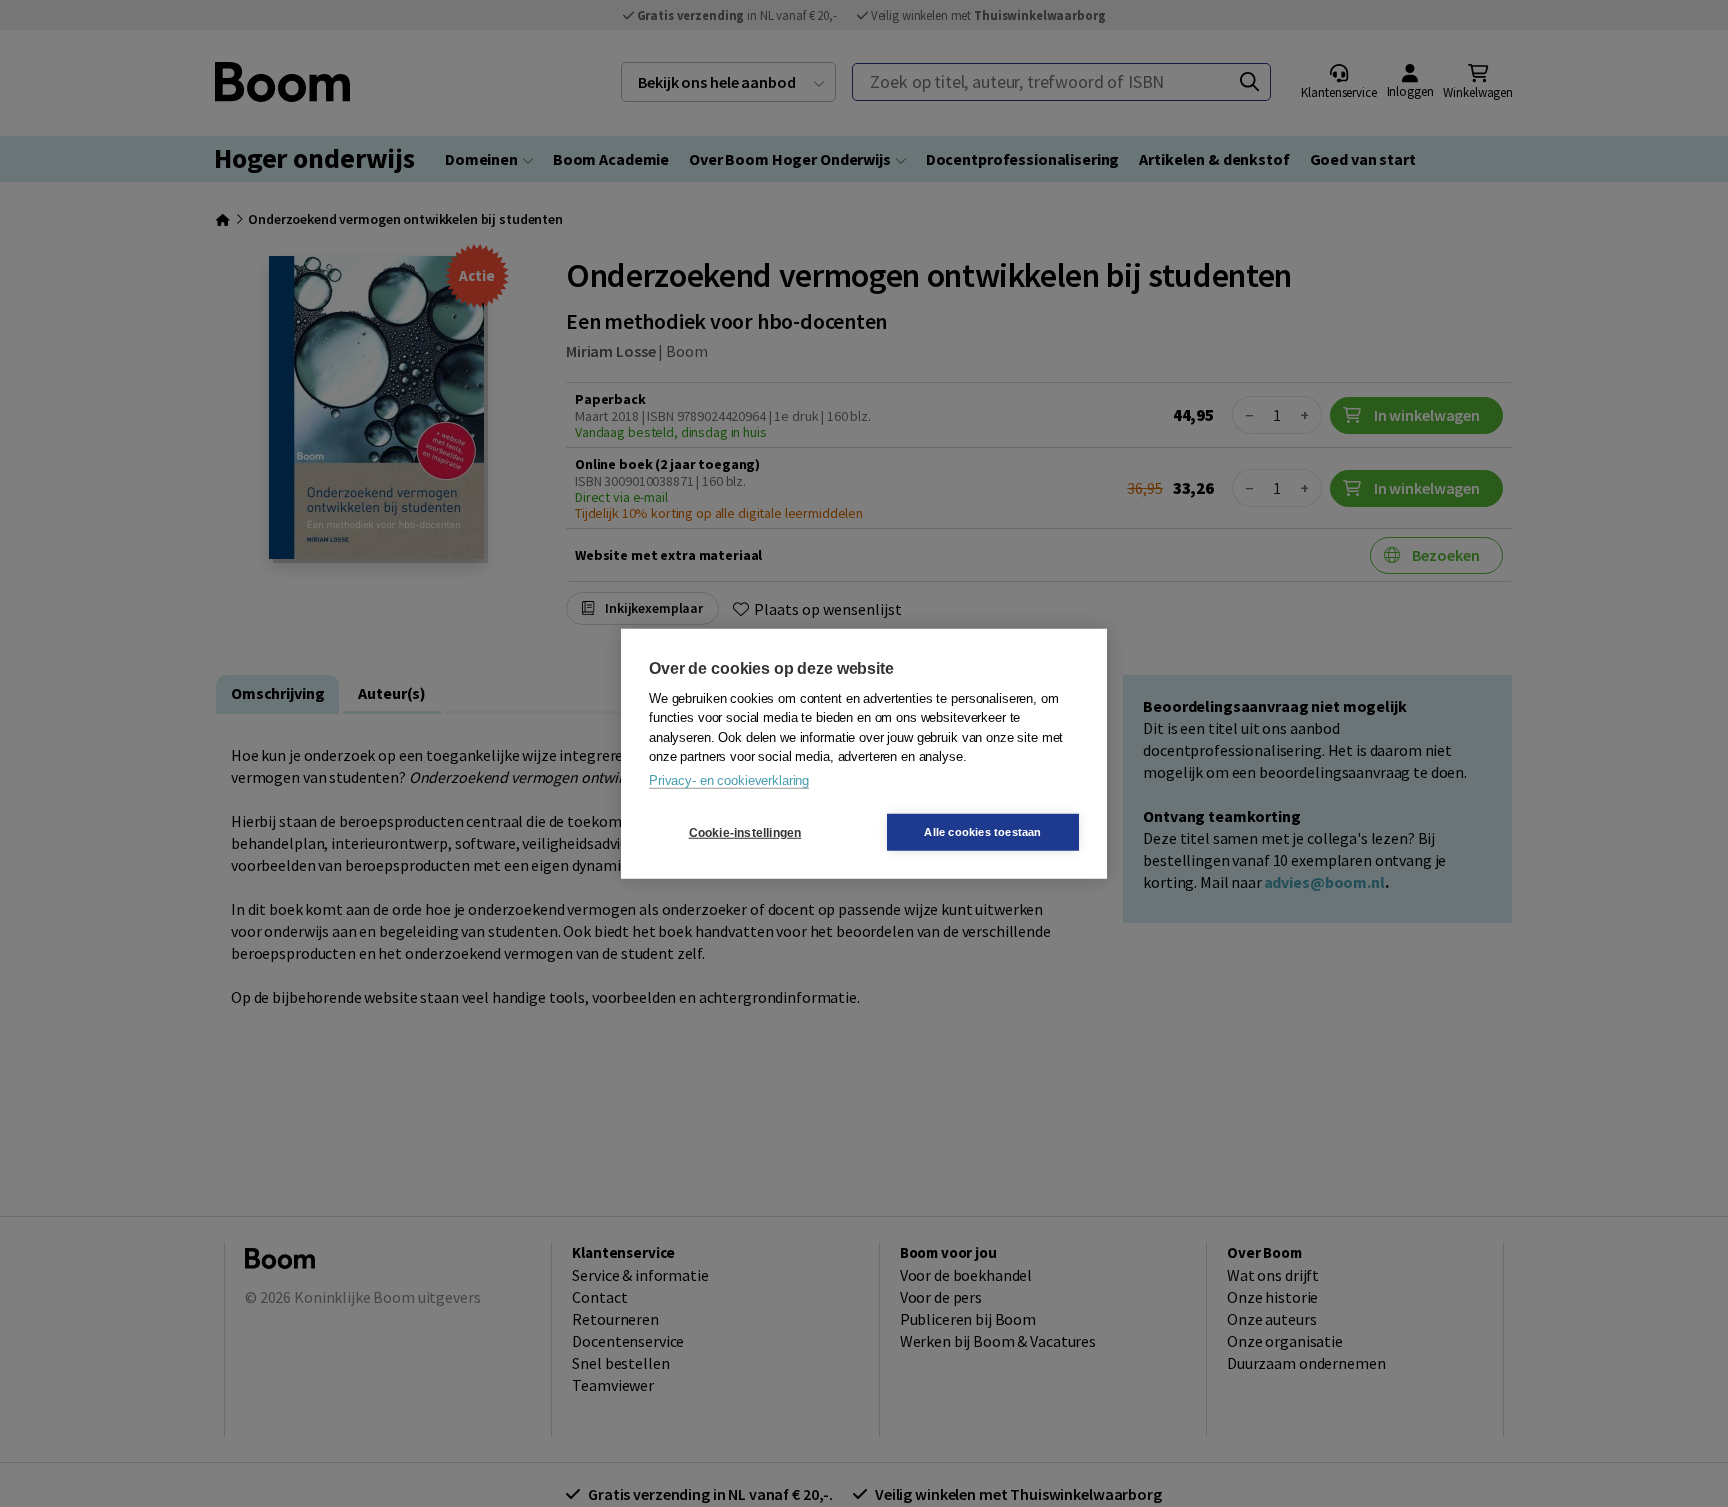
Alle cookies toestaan (982, 832)
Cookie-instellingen (745, 832)
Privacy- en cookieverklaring (729, 779)
